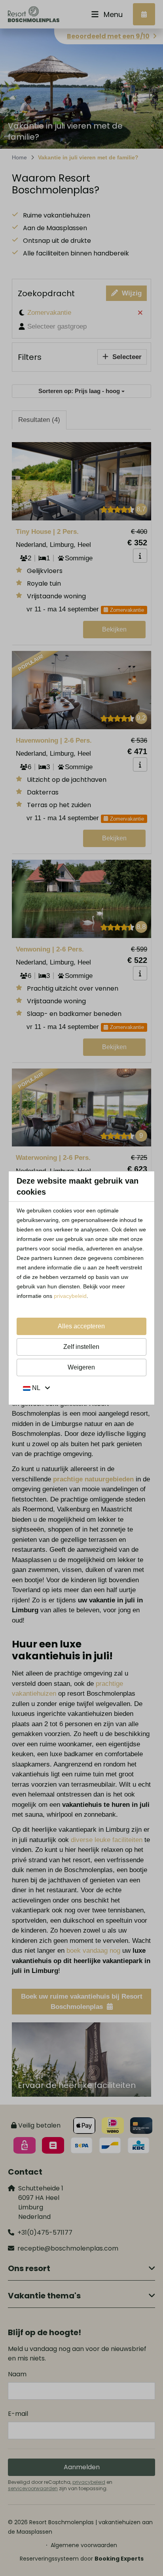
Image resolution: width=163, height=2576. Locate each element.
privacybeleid (70, 1296)
